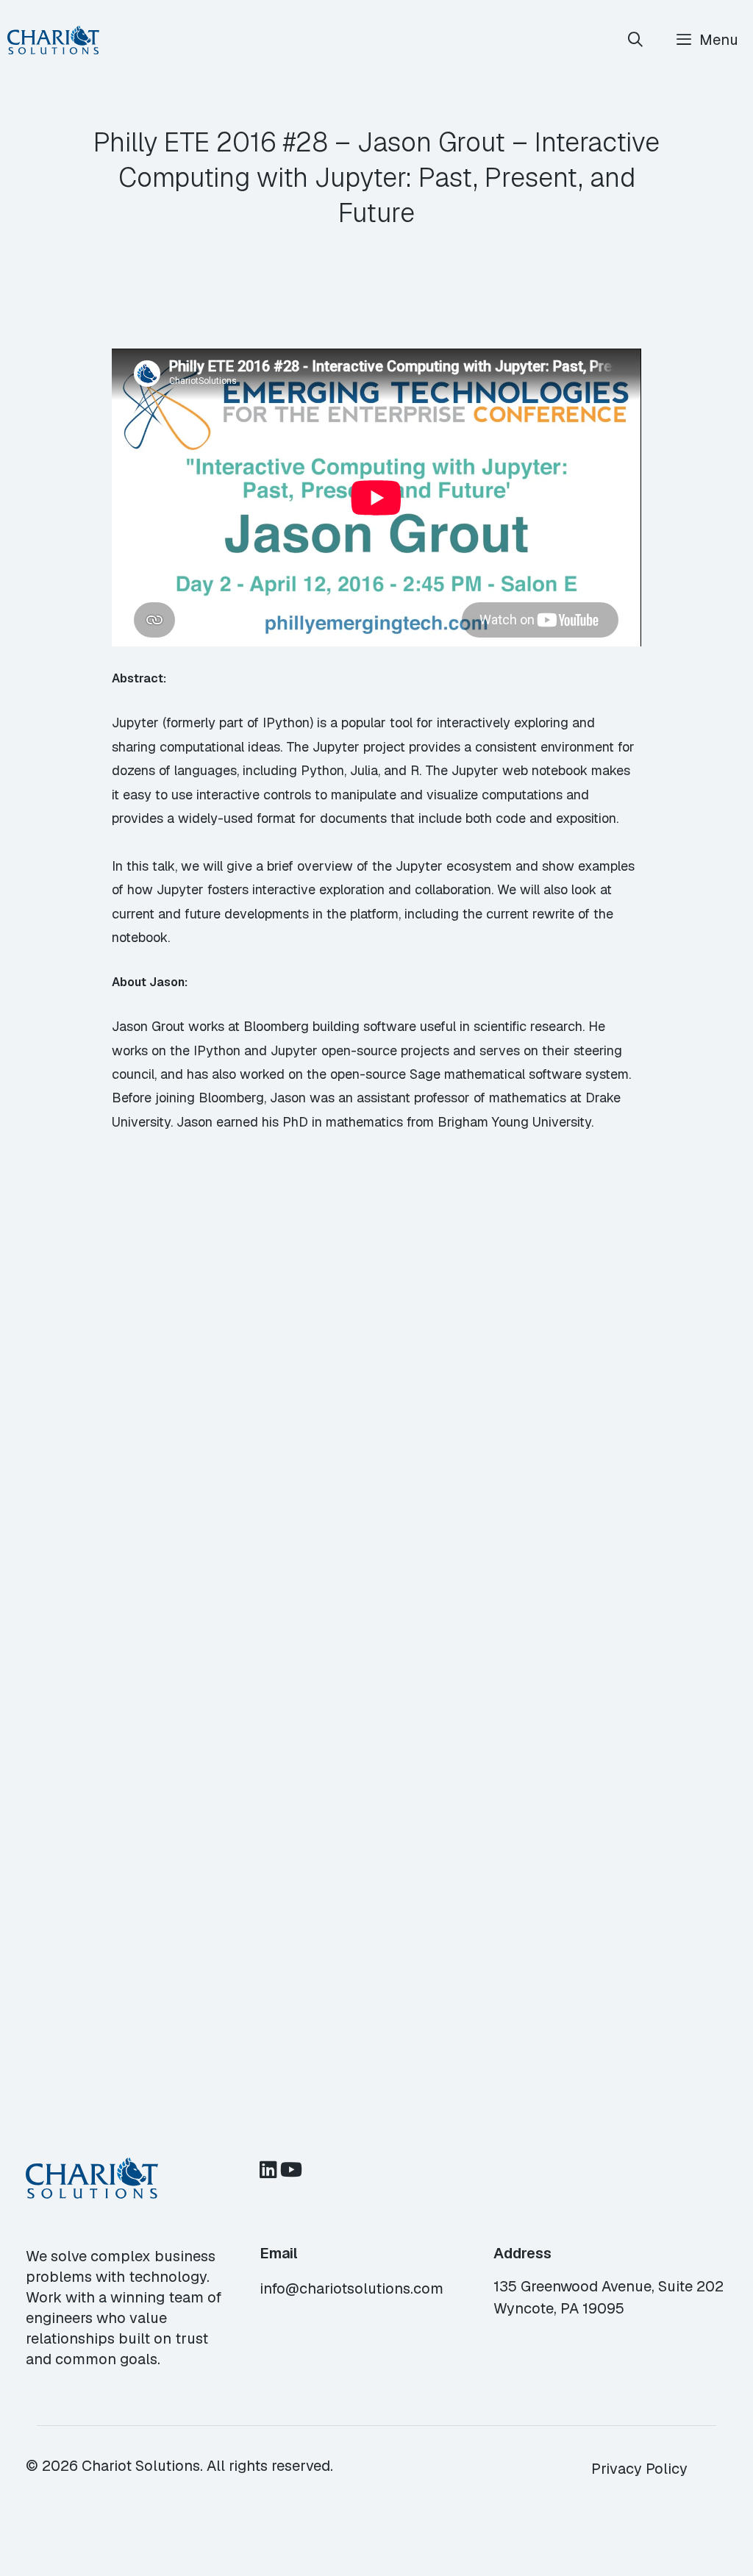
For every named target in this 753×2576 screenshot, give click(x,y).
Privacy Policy (639, 2469)
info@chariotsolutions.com (351, 2288)
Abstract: (139, 678)
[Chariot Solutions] (53, 40)
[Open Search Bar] (636, 40)
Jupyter (294, 1050)
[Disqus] (376, 1413)
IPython (217, 1050)
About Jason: (150, 982)
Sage (425, 1074)
